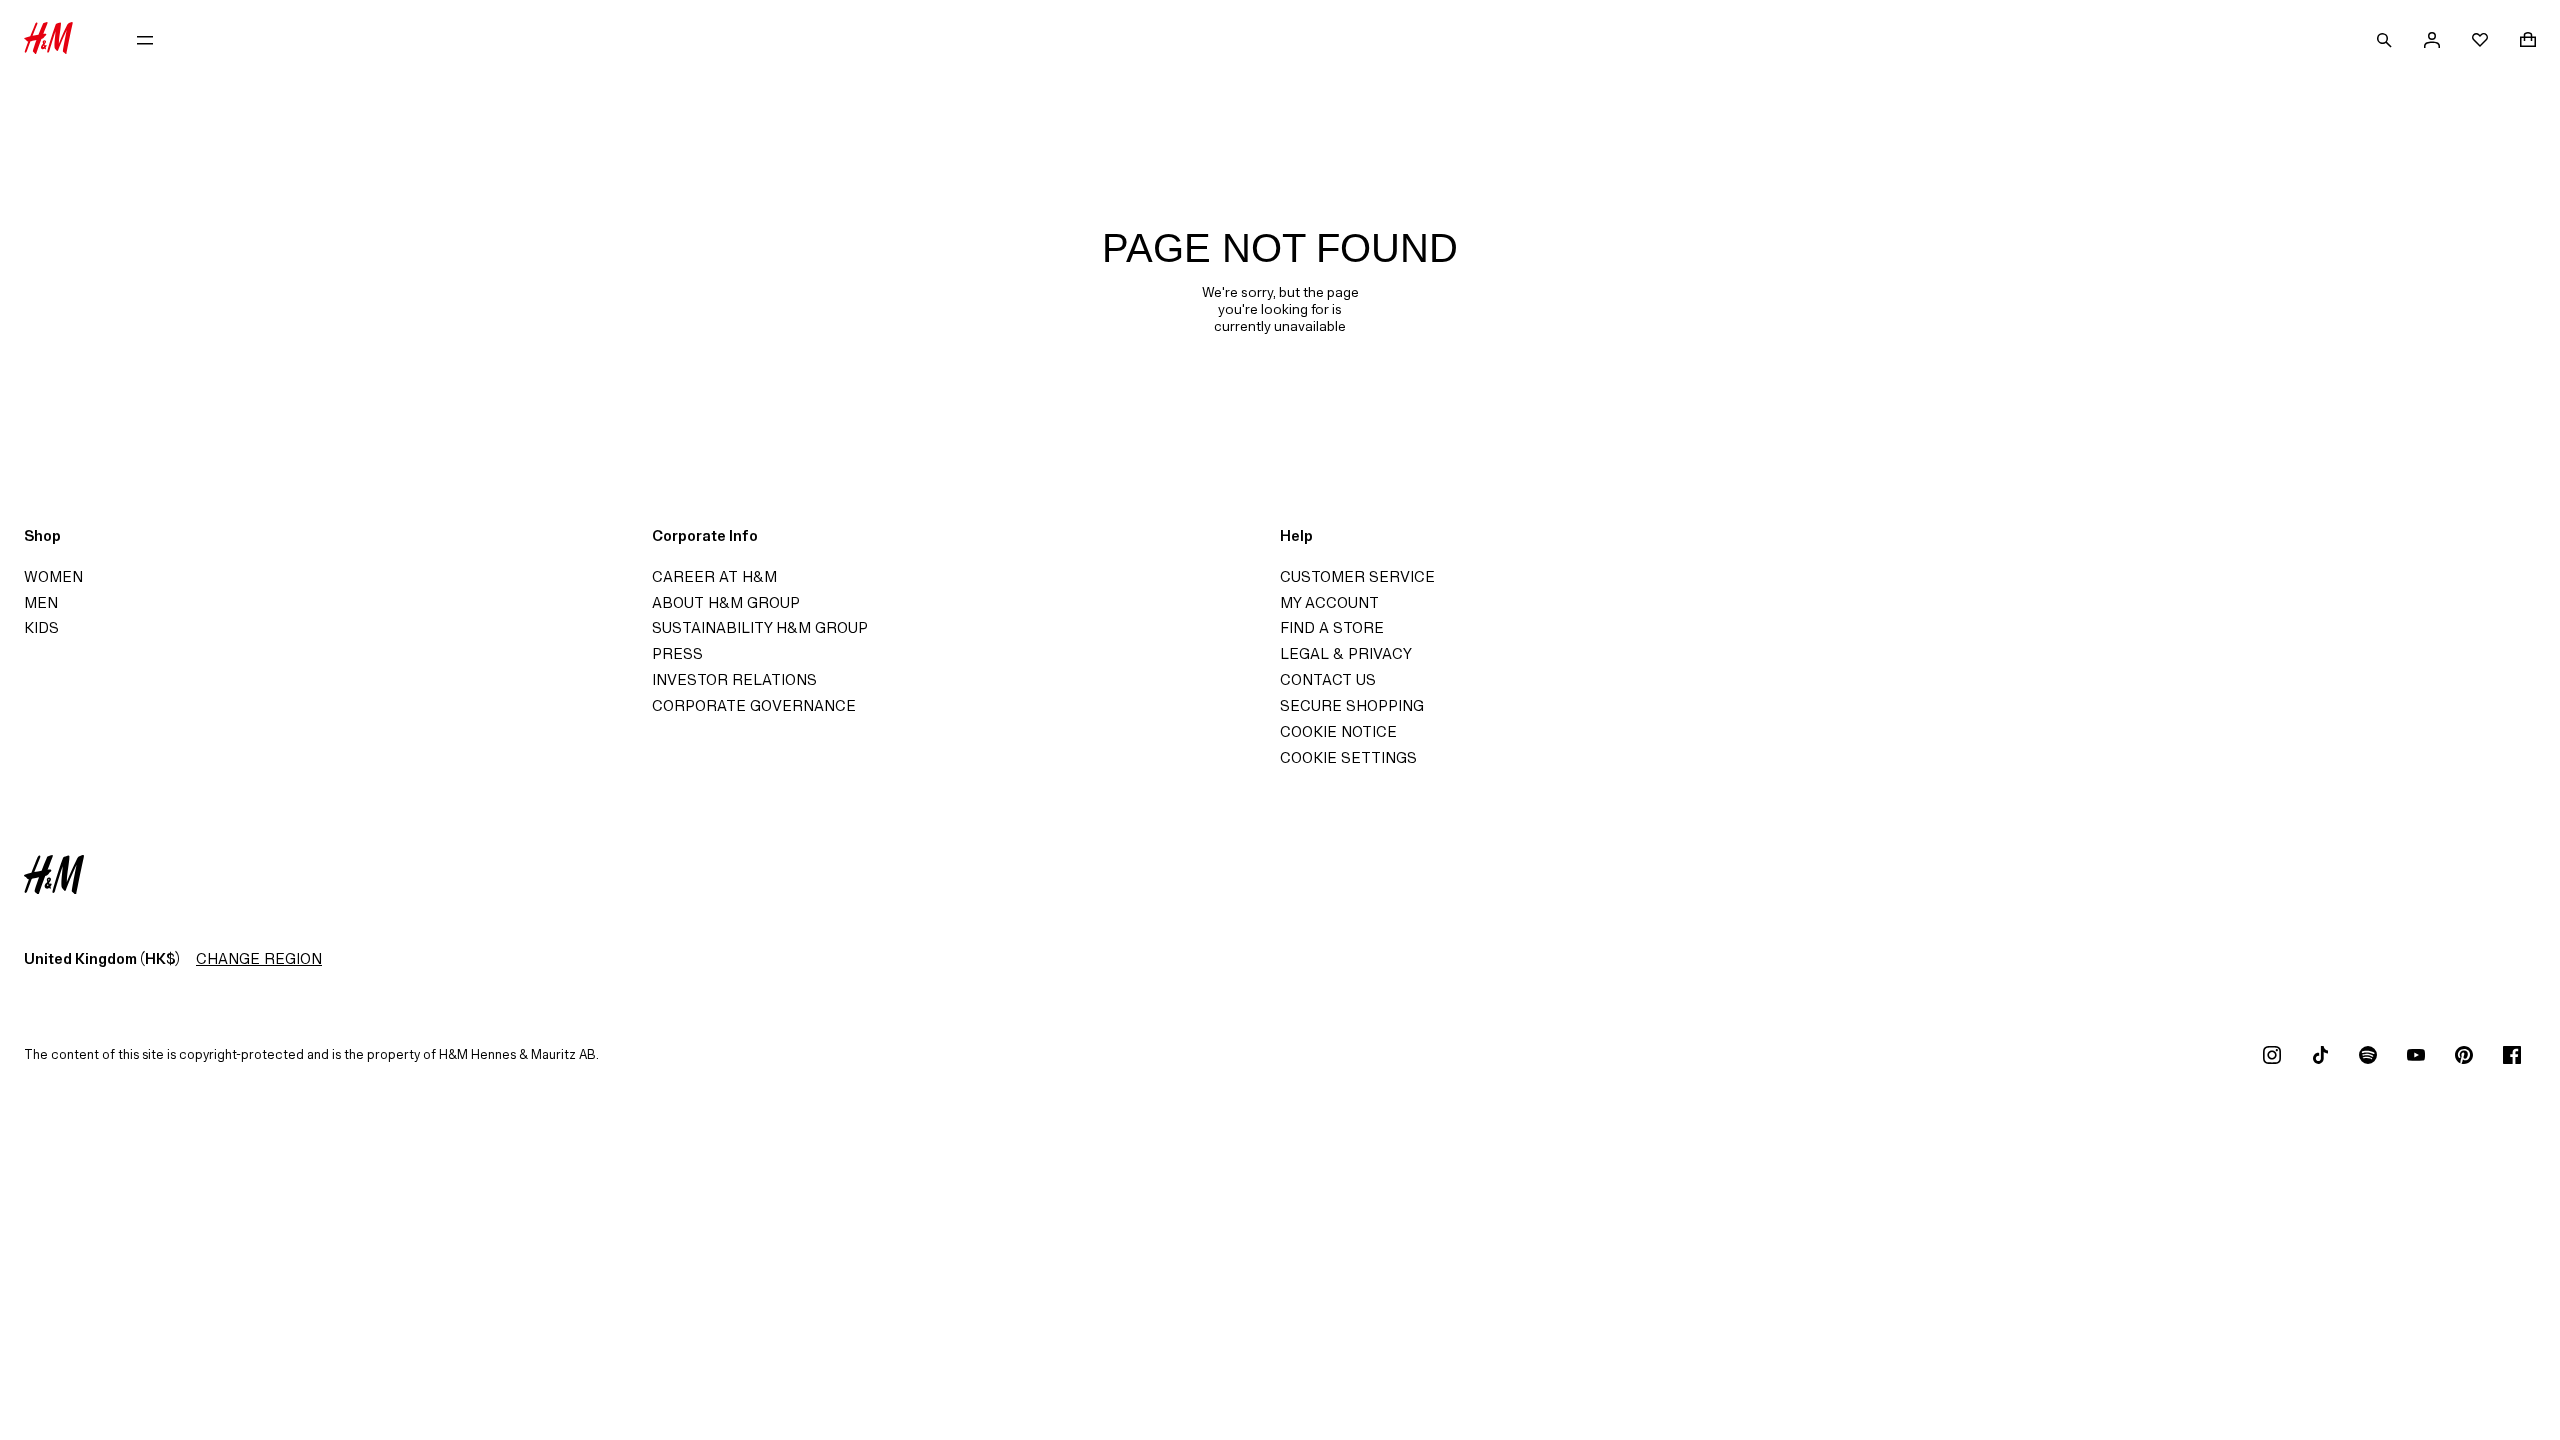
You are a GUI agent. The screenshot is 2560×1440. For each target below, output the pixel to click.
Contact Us (1328, 679)
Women (53, 576)
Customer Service (1357, 576)
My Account (1329, 602)
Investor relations (734, 679)
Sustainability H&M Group (760, 627)
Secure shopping (1352, 705)
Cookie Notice (1338, 731)
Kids (41, 627)
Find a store (1332, 627)
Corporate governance (754, 705)
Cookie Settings (1348, 757)
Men (41, 602)
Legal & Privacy (1346, 653)
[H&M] (48, 40)
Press (677, 653)
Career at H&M (714, 576)
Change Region (259, 958)
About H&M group (726, 602)
